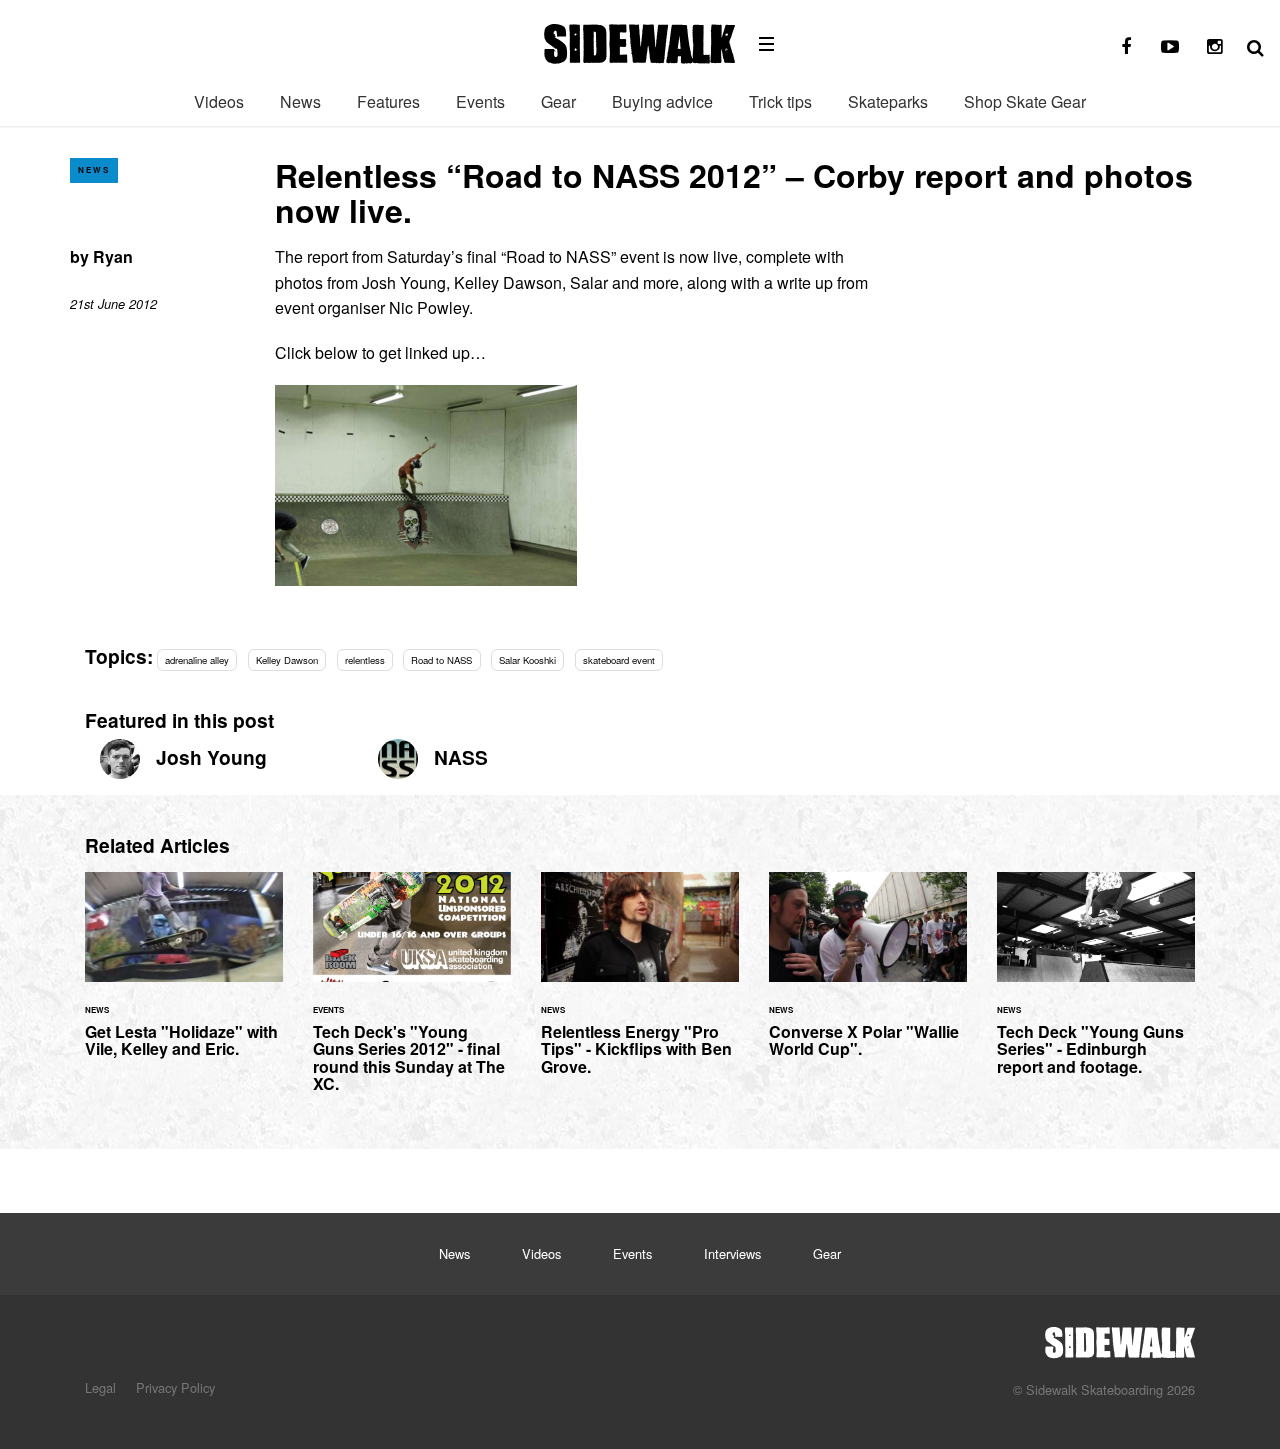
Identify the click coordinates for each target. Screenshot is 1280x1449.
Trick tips (780, 101)
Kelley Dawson (287, 660)
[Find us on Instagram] (1214, 47)
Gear (558, 101)
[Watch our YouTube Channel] (1170, 47)
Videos (219, 101)
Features (388, 101)
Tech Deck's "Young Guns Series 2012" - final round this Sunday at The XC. (412, 994)
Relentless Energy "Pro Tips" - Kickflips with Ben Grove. (640, 986)
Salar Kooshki (527, 660)
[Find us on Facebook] (1126, 47)
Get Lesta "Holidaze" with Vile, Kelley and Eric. (184, 977)
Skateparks (888, 101)
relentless (365, 660)
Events (480, 101)
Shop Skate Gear (1025, 101)
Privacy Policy (175, 1387)
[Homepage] (1120, 1337)
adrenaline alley (197, 660)
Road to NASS (441, 660)
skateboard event (619, 660)
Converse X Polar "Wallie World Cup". (868, 977)
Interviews (732, 1253)
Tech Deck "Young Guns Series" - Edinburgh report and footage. (1096, 986)
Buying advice (662, 101)
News (300, 101)
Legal (100, 1387)
